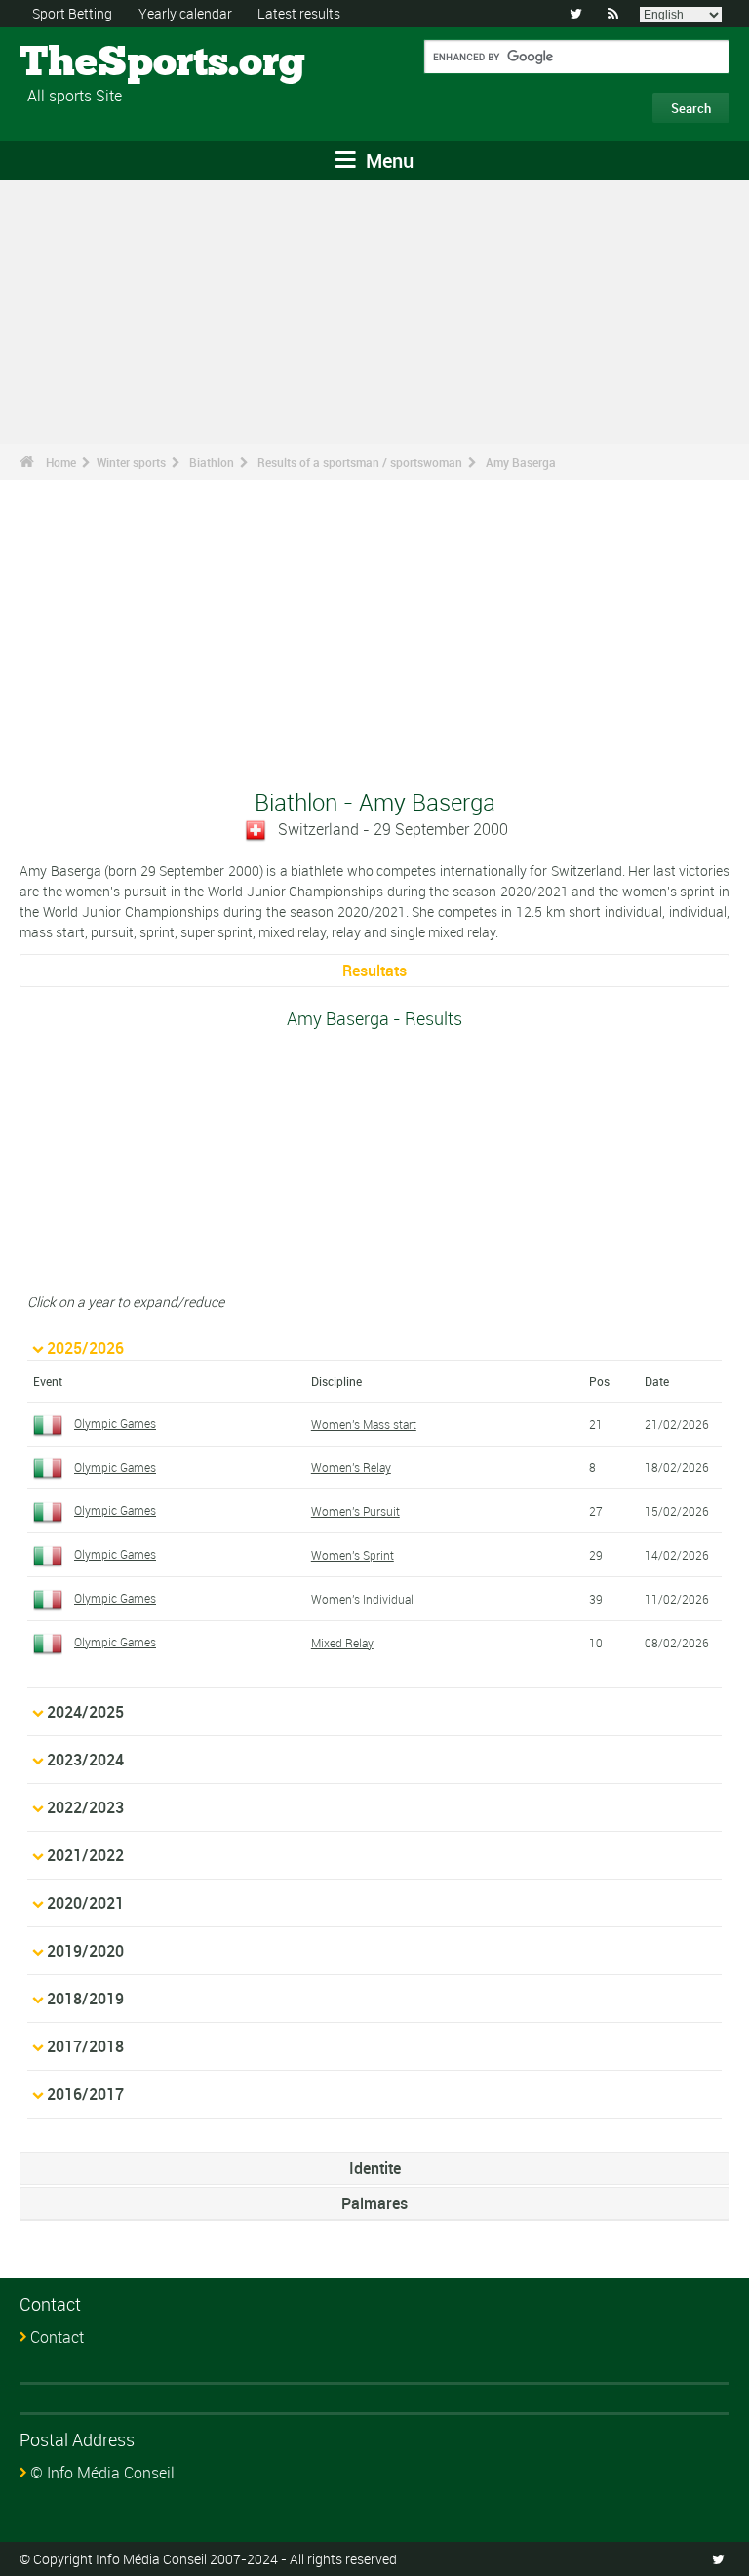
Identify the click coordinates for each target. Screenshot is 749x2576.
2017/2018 (85, 2046)
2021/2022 (85, 1855)
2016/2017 (85, 2094)
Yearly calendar (185, 13)
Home (61, 462)
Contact (57, 2337)
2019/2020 (85, 1951)
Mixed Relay (342, 1643)
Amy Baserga (521, 462)
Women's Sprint (353, 1555)
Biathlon (212, 462)
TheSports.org (93, 63)
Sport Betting (72, 13)
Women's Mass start (364, 1424)
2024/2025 (85, 1712)
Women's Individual (362, 1599)
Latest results (299, 13)
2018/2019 (85, 1999)
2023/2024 (85, 1760)
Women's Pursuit (355, 1511)
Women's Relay (351, 1467)
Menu (387, 160)
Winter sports (131, 462)
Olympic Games (115, 1423)
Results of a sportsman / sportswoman (360, 462)
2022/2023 (85, 1807)
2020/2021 (85, 1903)
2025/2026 (85, 1348)
